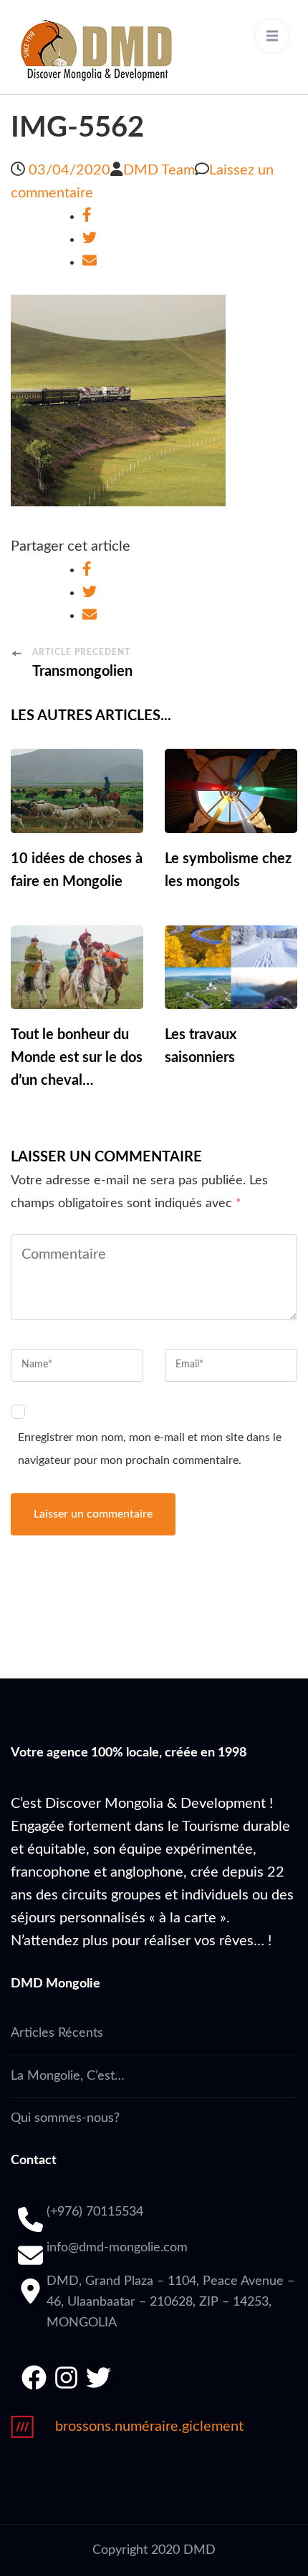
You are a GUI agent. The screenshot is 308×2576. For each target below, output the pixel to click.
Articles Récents (57, 2033)
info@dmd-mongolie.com (117, 2248)
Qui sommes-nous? (65, 2118)
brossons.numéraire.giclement (149, 2427)
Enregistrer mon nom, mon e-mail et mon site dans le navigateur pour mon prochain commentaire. (150, 1449)
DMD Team (159, 170)
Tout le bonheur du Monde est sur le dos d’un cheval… (77, 1058)
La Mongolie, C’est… (68, 2076)
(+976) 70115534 (95, 2212)
